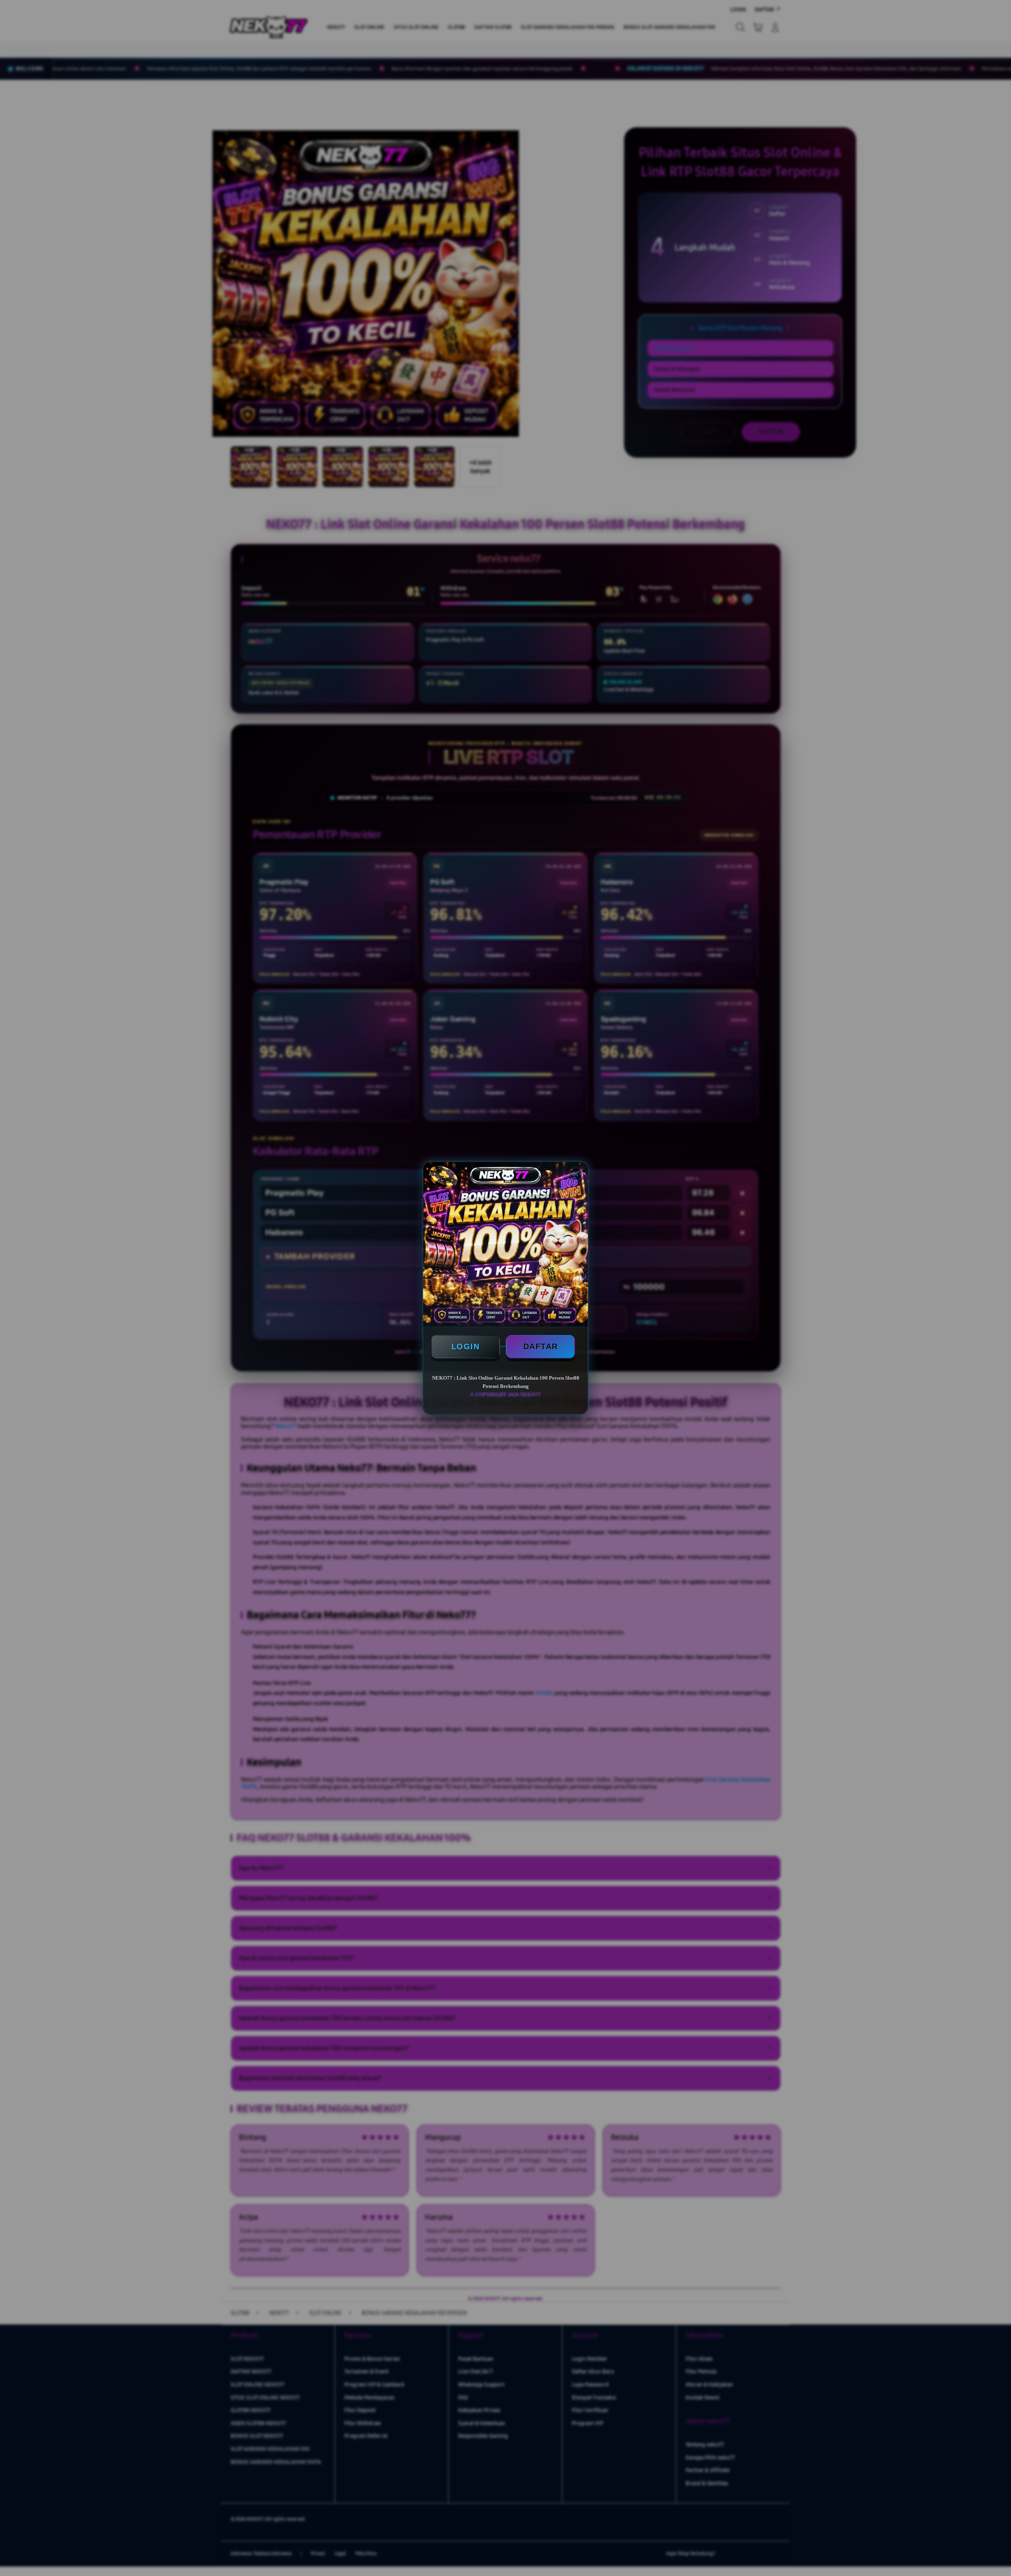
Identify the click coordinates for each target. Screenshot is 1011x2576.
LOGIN (466, 1346)
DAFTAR (541, 1346)
